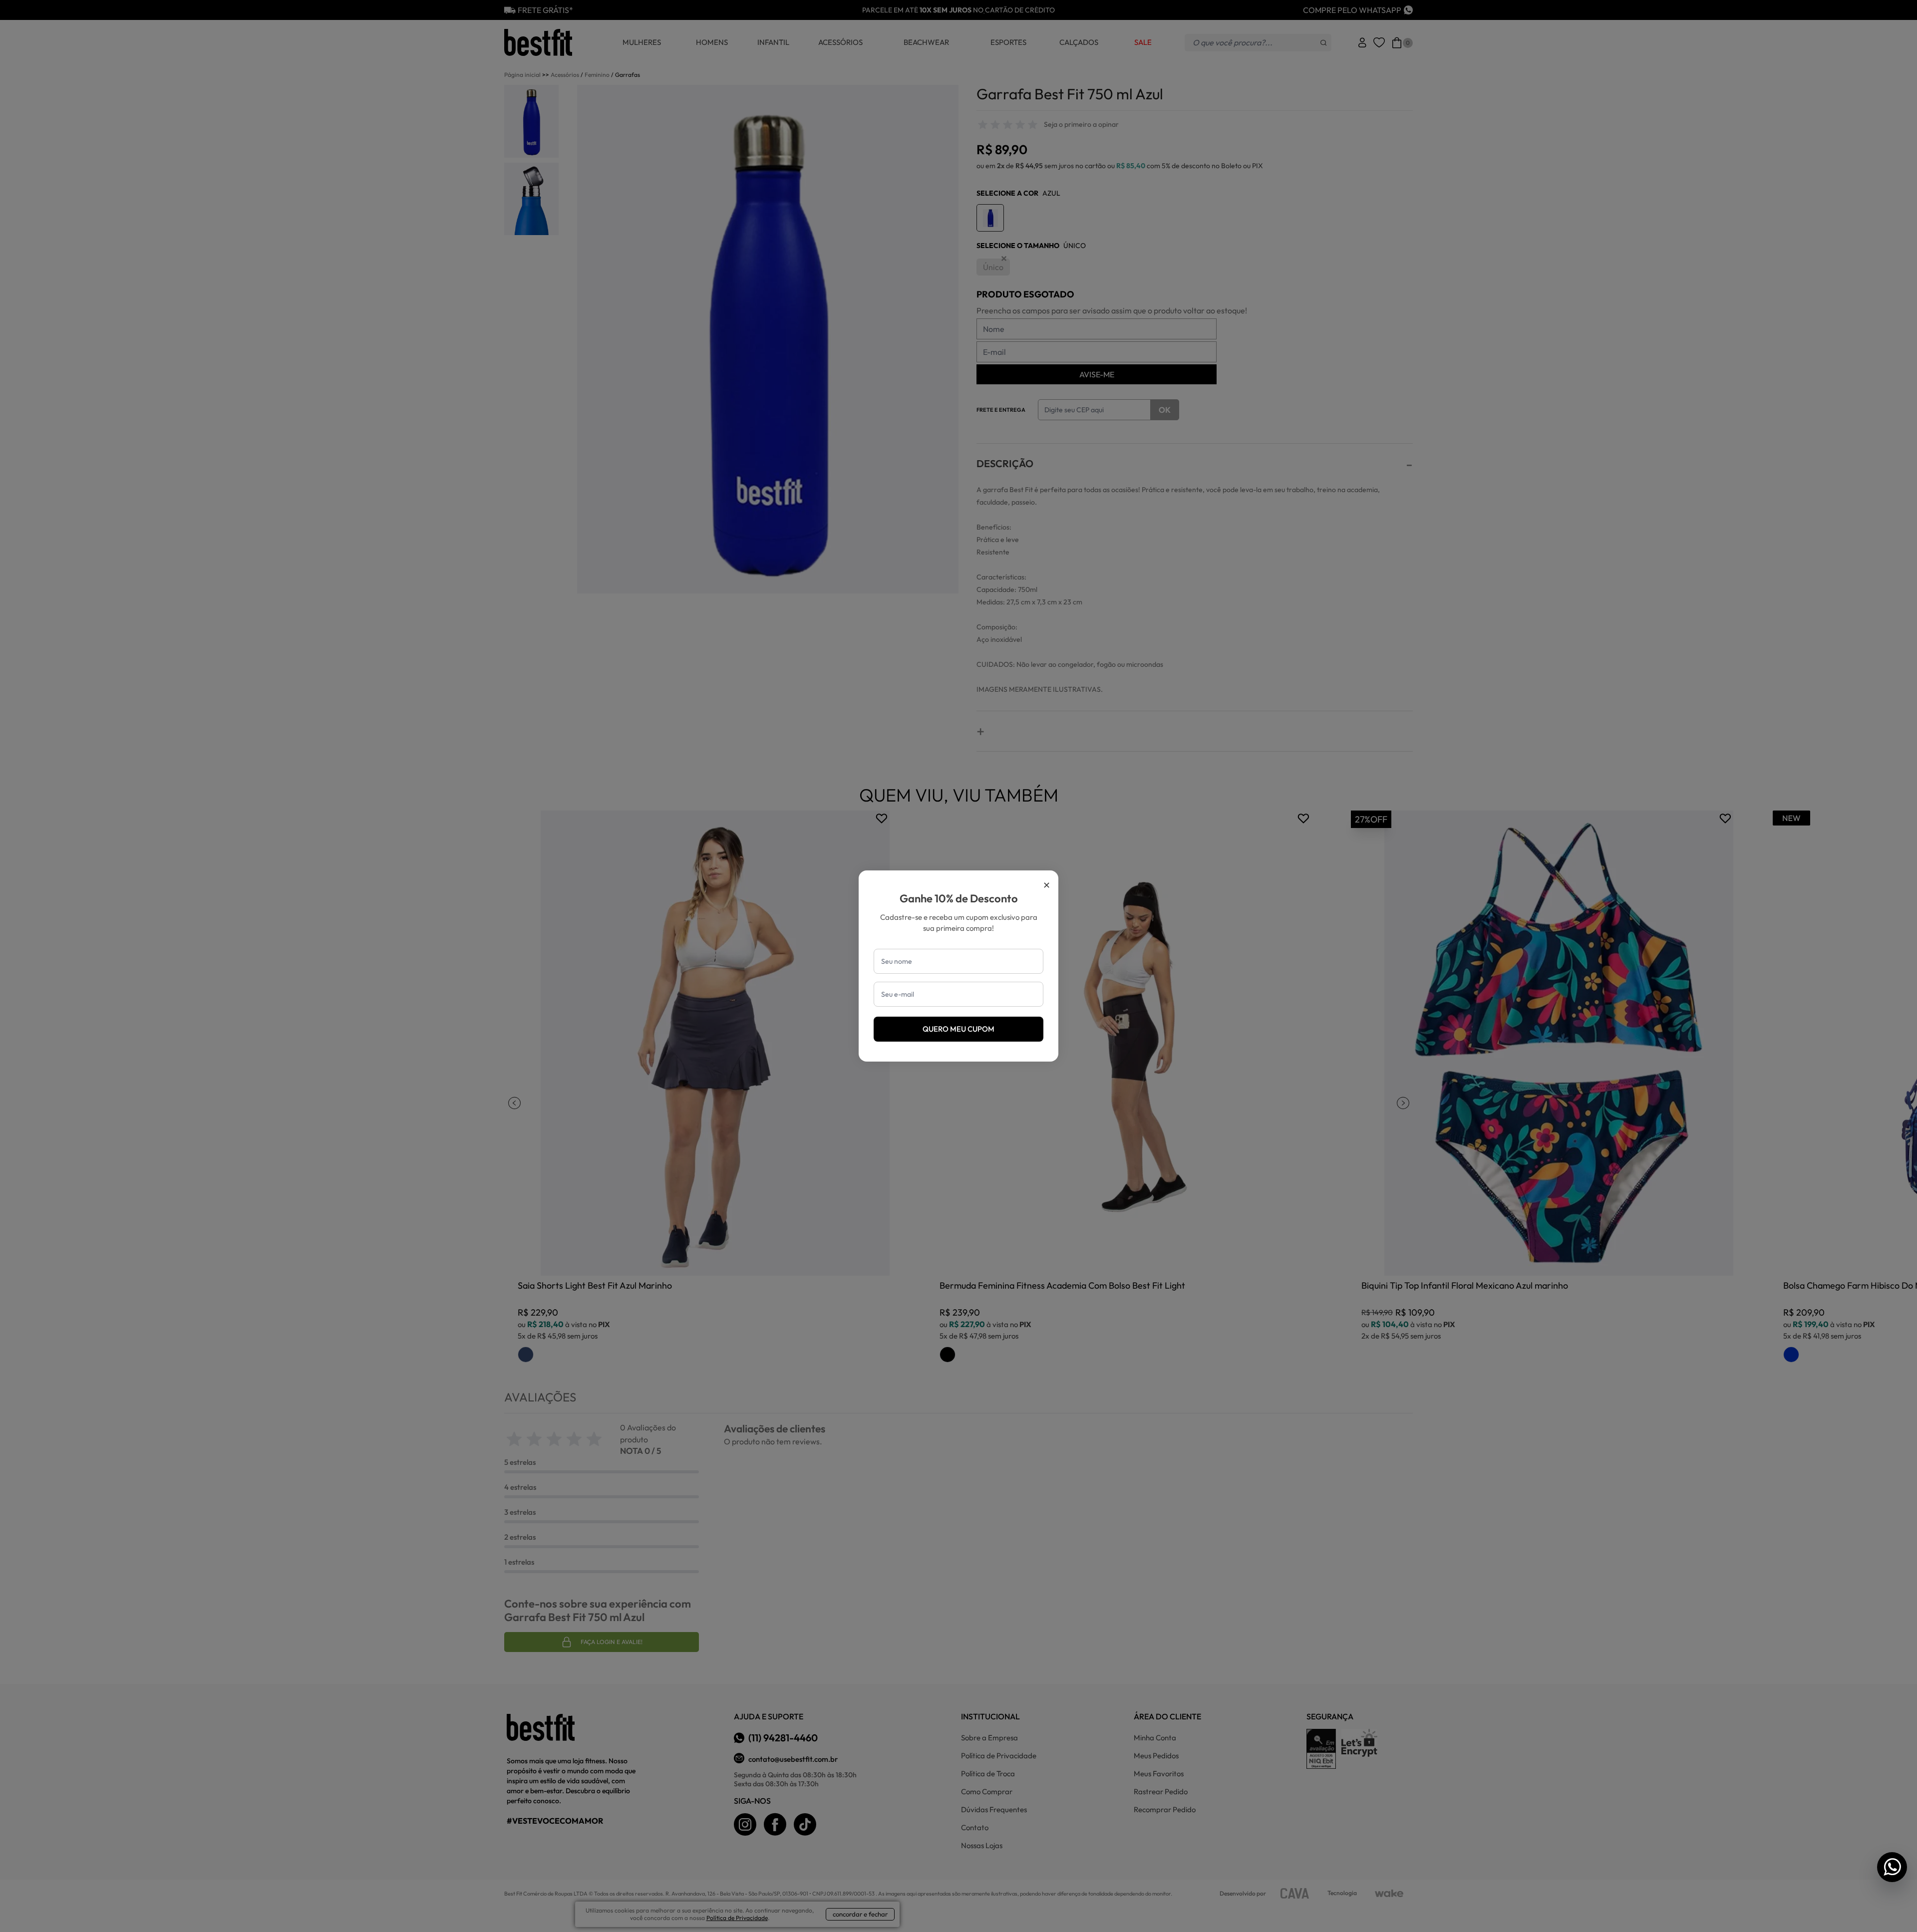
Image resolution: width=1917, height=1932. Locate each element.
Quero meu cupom (958, 1029)
